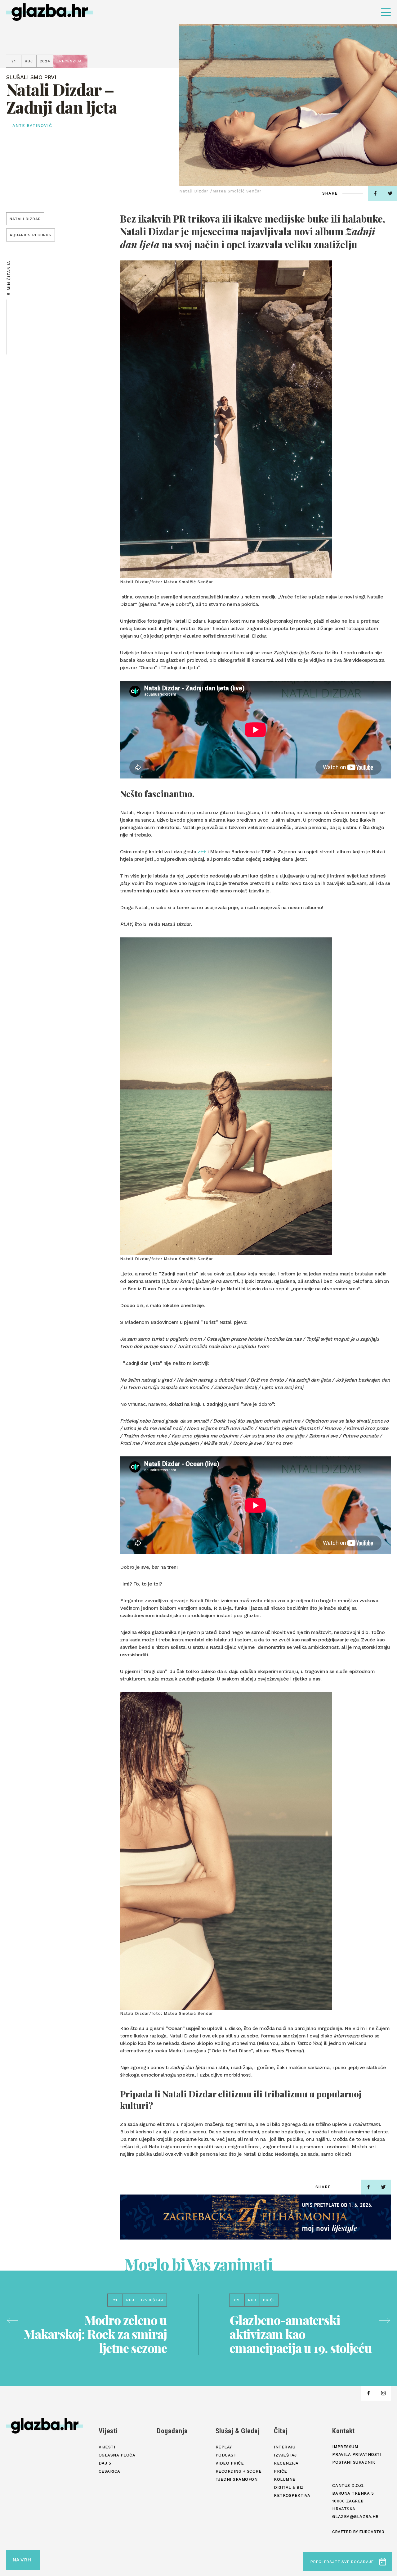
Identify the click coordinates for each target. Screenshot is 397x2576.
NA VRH (22, 2560)
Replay (224, 2447)
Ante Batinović (32, 126)
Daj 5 (105, 2463)
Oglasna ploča (117, 2455)
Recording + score (239, 2471)
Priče (281, 2471)
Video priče (230, 2463)
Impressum (345, 2447)
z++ (202, 852)
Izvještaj (285, 2455)
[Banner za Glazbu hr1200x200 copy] (255, 2217)
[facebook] (375, 193)
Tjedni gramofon (237, 2479)
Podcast (226, 2455)
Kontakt (343, 2431)
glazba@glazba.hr (355, 2517)
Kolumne (285, 2479)
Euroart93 (372, 2532)
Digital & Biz (289, 2487)
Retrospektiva (292, 2495)
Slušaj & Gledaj (238, 2431)
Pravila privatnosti (357, 2454)
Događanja (172, 2431)
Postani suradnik (354, 2462)
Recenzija (286, 2463)
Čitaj (281, 2431)
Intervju (285, 2447)
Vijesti (108, 2431)
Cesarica (109, 2471)
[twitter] (383, 2187)
